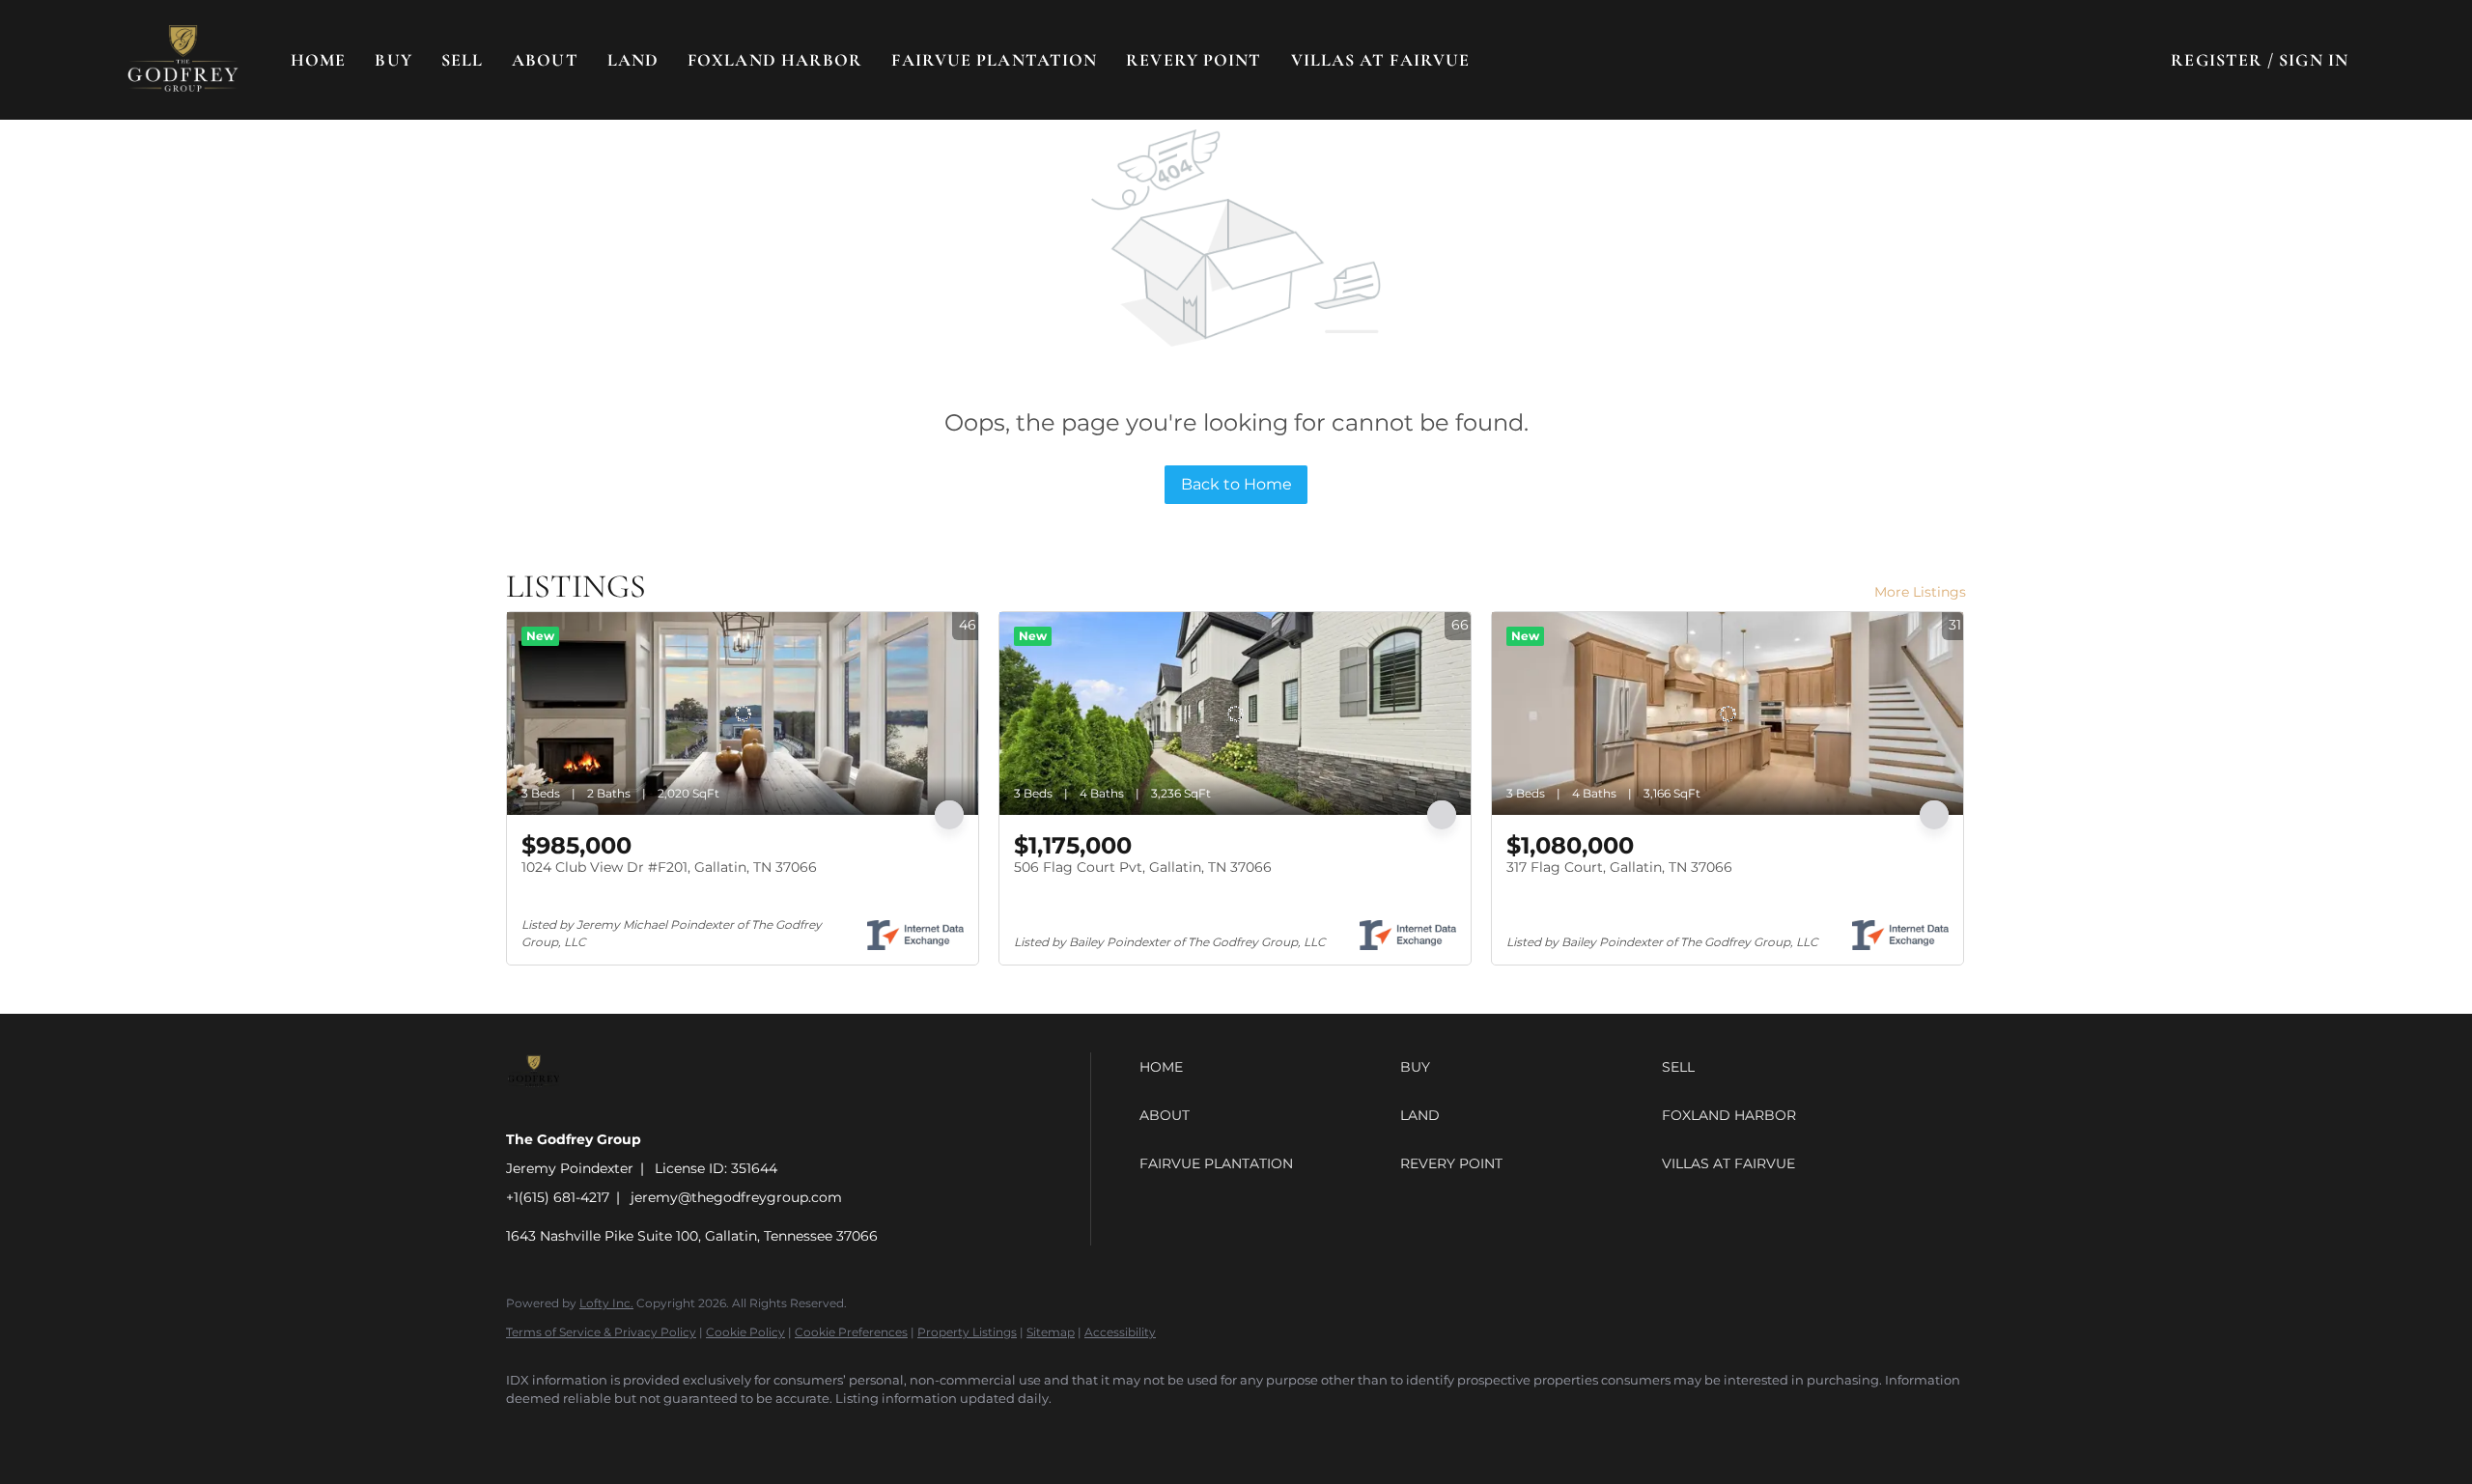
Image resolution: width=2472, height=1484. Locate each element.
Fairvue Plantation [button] (994, 60)
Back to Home (1236, 484)
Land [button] (633, 60)
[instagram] (697, 1432)
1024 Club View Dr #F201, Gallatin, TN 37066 (669, 867)
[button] (183, 60)
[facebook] (529, 1432)
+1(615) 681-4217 (558, 1197)
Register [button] (2217, 60)
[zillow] (641, 1432)
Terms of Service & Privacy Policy (601, 1332)
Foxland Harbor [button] (775, 60)
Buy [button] (393, 60)
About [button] (545, 60)
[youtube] (753, 1432)
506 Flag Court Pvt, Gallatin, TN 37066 (1143, 867)
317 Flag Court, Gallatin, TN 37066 (1619, 867)
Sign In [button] (2314, 60)
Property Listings (967, 1332)
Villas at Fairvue (1381, 60)
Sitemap (1051, 1332)
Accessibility (1120, 1332)
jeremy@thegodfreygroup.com (736, 1197)
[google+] (809, 1432)
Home (318, 60)
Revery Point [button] (1194, 60)
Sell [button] (462, 60)
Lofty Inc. (606, 1303)
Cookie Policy (745, 1332)
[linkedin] (585, 1432)
